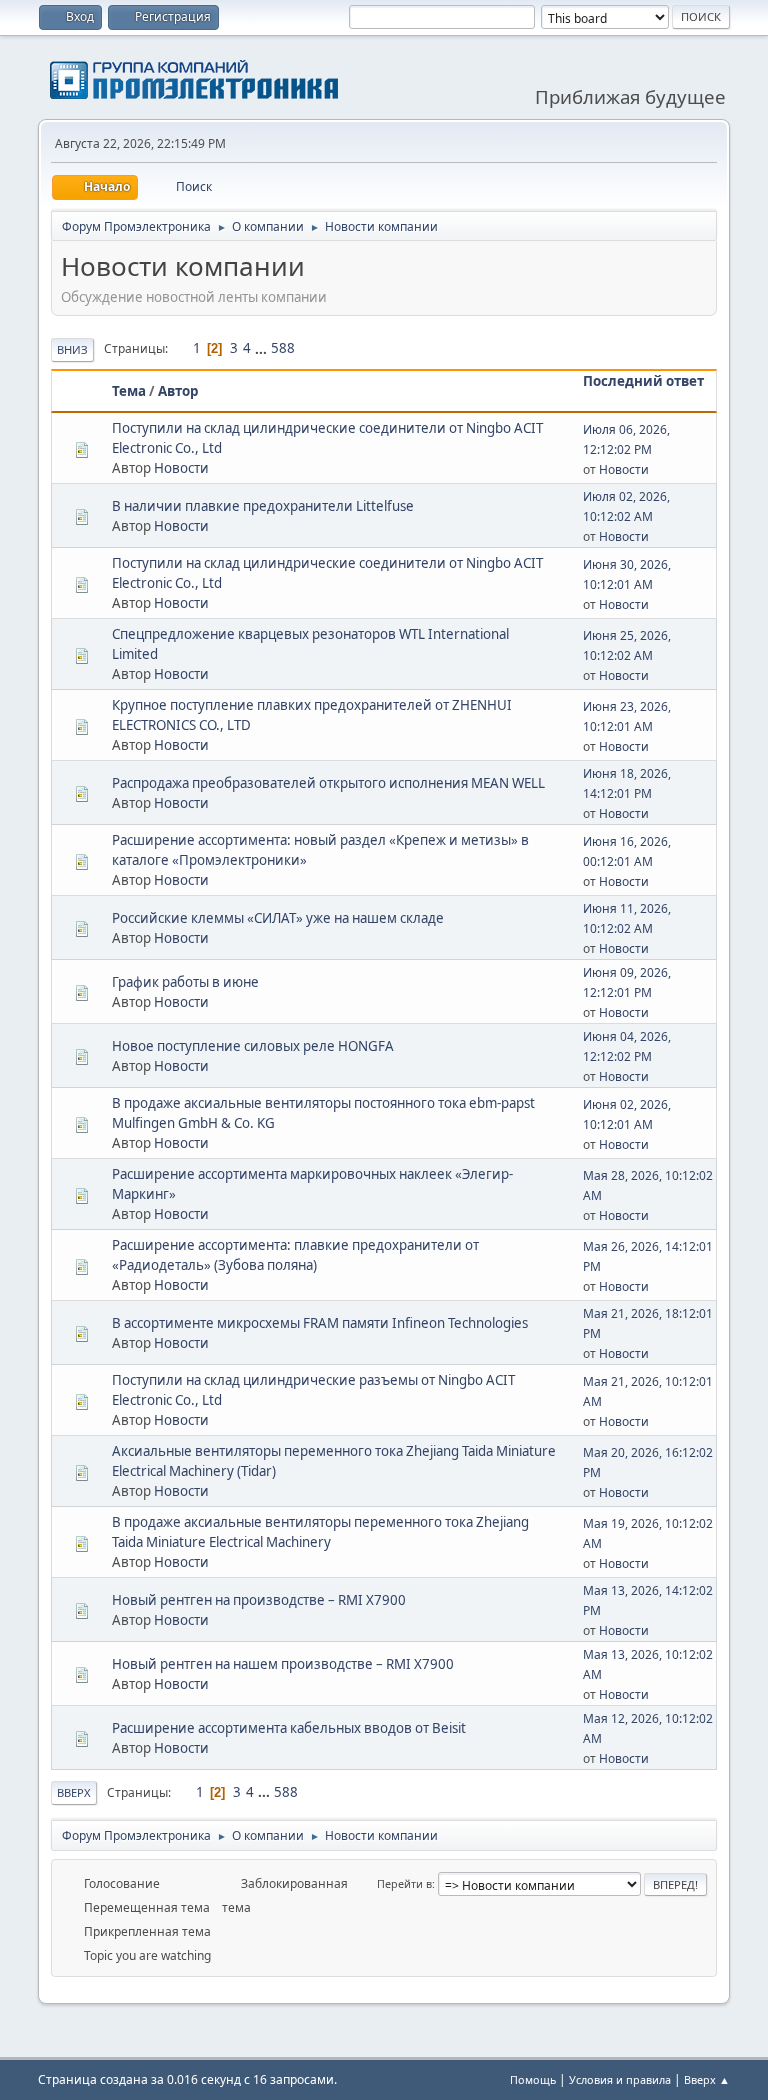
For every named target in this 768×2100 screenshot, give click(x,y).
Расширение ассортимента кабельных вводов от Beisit (289, 1728)
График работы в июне (185, 982)
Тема (129, 391)
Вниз (72, 349)
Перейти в (404, 1883)
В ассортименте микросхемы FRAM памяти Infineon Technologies (320, 1323)
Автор (178, 391)
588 (283, 348)
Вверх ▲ (707, 2079)
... (262, 348)
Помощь (533, 2079)
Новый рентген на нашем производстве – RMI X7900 (283, 1664)
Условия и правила (620, 2079)
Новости (181, 468)
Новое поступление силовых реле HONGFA (253, 1046)
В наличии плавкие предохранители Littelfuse (263, 506)
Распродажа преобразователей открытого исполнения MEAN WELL (328, 783)
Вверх (74, 1792)
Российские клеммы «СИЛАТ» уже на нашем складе (278, 918)
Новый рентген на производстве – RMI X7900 (259, 1600)
